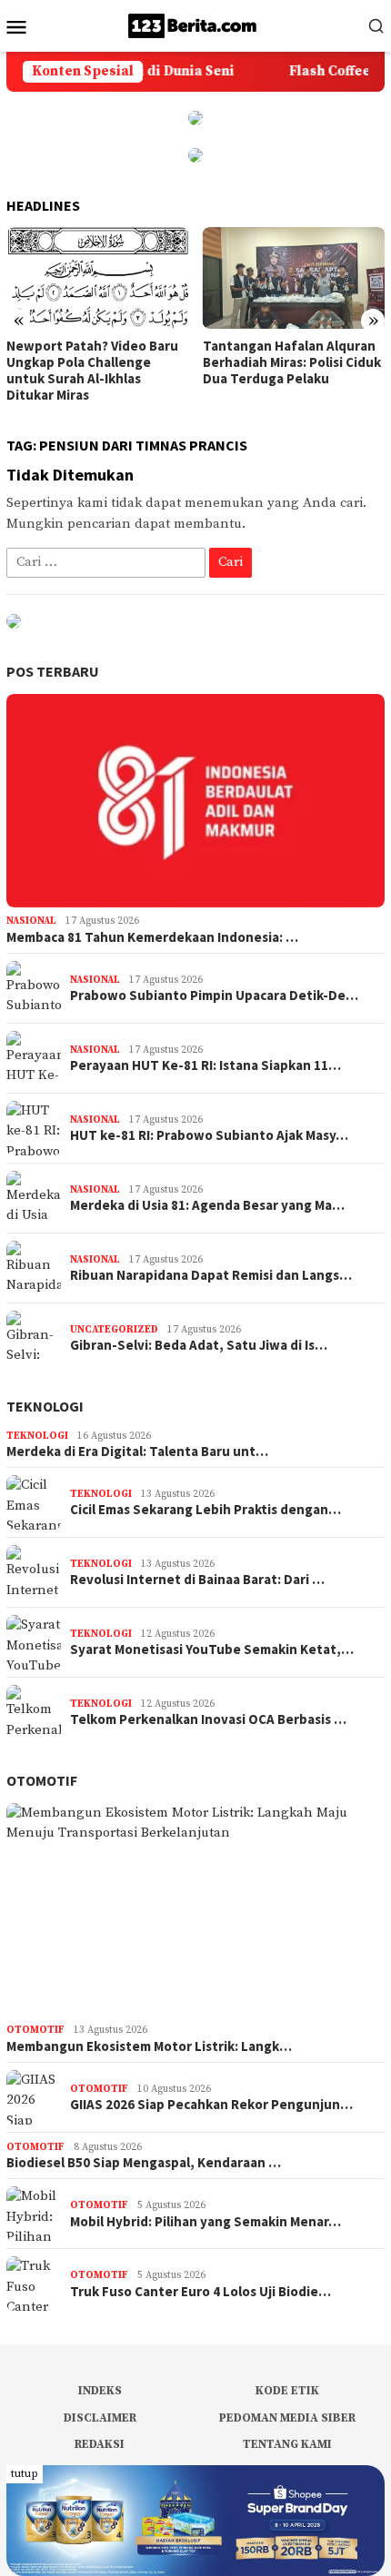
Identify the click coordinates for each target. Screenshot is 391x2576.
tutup (25, 2474)
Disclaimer (100, 2418)
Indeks (100, 2391)
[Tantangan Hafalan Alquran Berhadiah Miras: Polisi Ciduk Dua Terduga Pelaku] (294, 278)
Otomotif (42, 1780)
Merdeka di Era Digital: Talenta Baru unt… (137, 1451)
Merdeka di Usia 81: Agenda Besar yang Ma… (207, 1205)
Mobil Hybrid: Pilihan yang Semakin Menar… (206, 2222)
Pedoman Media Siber (287, 2418)
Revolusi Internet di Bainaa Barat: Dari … (197, 1580)
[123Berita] (195, 25)
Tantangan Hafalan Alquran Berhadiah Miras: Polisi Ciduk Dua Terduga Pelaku (292, 362)
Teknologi (45, 1406)
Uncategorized (114, 1330)
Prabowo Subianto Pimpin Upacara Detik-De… (214, 996)
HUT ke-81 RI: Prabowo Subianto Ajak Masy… (209, 1135)
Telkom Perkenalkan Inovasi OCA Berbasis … (208, 1719)
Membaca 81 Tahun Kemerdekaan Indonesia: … (152, 937)
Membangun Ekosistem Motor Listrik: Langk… (149, 2046)
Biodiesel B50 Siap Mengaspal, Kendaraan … (144, 2163)
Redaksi (100, 2444)
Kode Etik (287, 2391)
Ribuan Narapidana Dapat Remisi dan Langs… (211, 1275)
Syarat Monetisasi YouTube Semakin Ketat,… (212, 1650)
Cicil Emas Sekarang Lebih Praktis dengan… (206, 1510)
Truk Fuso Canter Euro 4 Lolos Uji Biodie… (201, 2292)
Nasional (31, 921)
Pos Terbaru (53, 671)
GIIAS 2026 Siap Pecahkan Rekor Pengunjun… (211, 2105)
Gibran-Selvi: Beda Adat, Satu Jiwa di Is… (199, 1345)
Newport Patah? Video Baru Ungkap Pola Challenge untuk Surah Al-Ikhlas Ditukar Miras (92, 371)
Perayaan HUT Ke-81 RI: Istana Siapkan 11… (206, 1065)
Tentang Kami (287, 2444)
